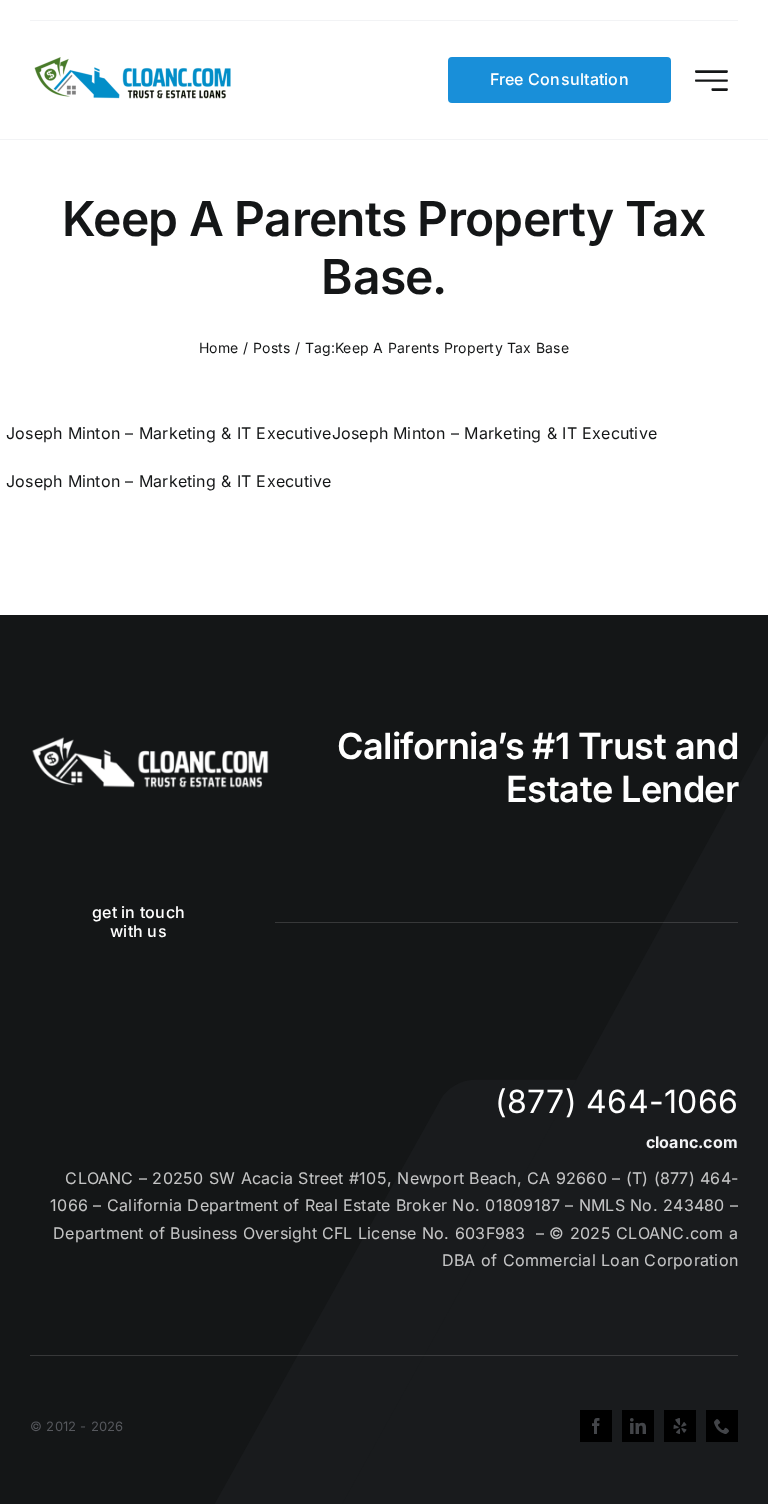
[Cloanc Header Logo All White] (150, 743)
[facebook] (596, 1426)
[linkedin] (638, 1426)
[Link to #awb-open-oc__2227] (711, 80)
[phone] (722, 1426)
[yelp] (680, 1426)
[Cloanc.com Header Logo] (134, 65)
